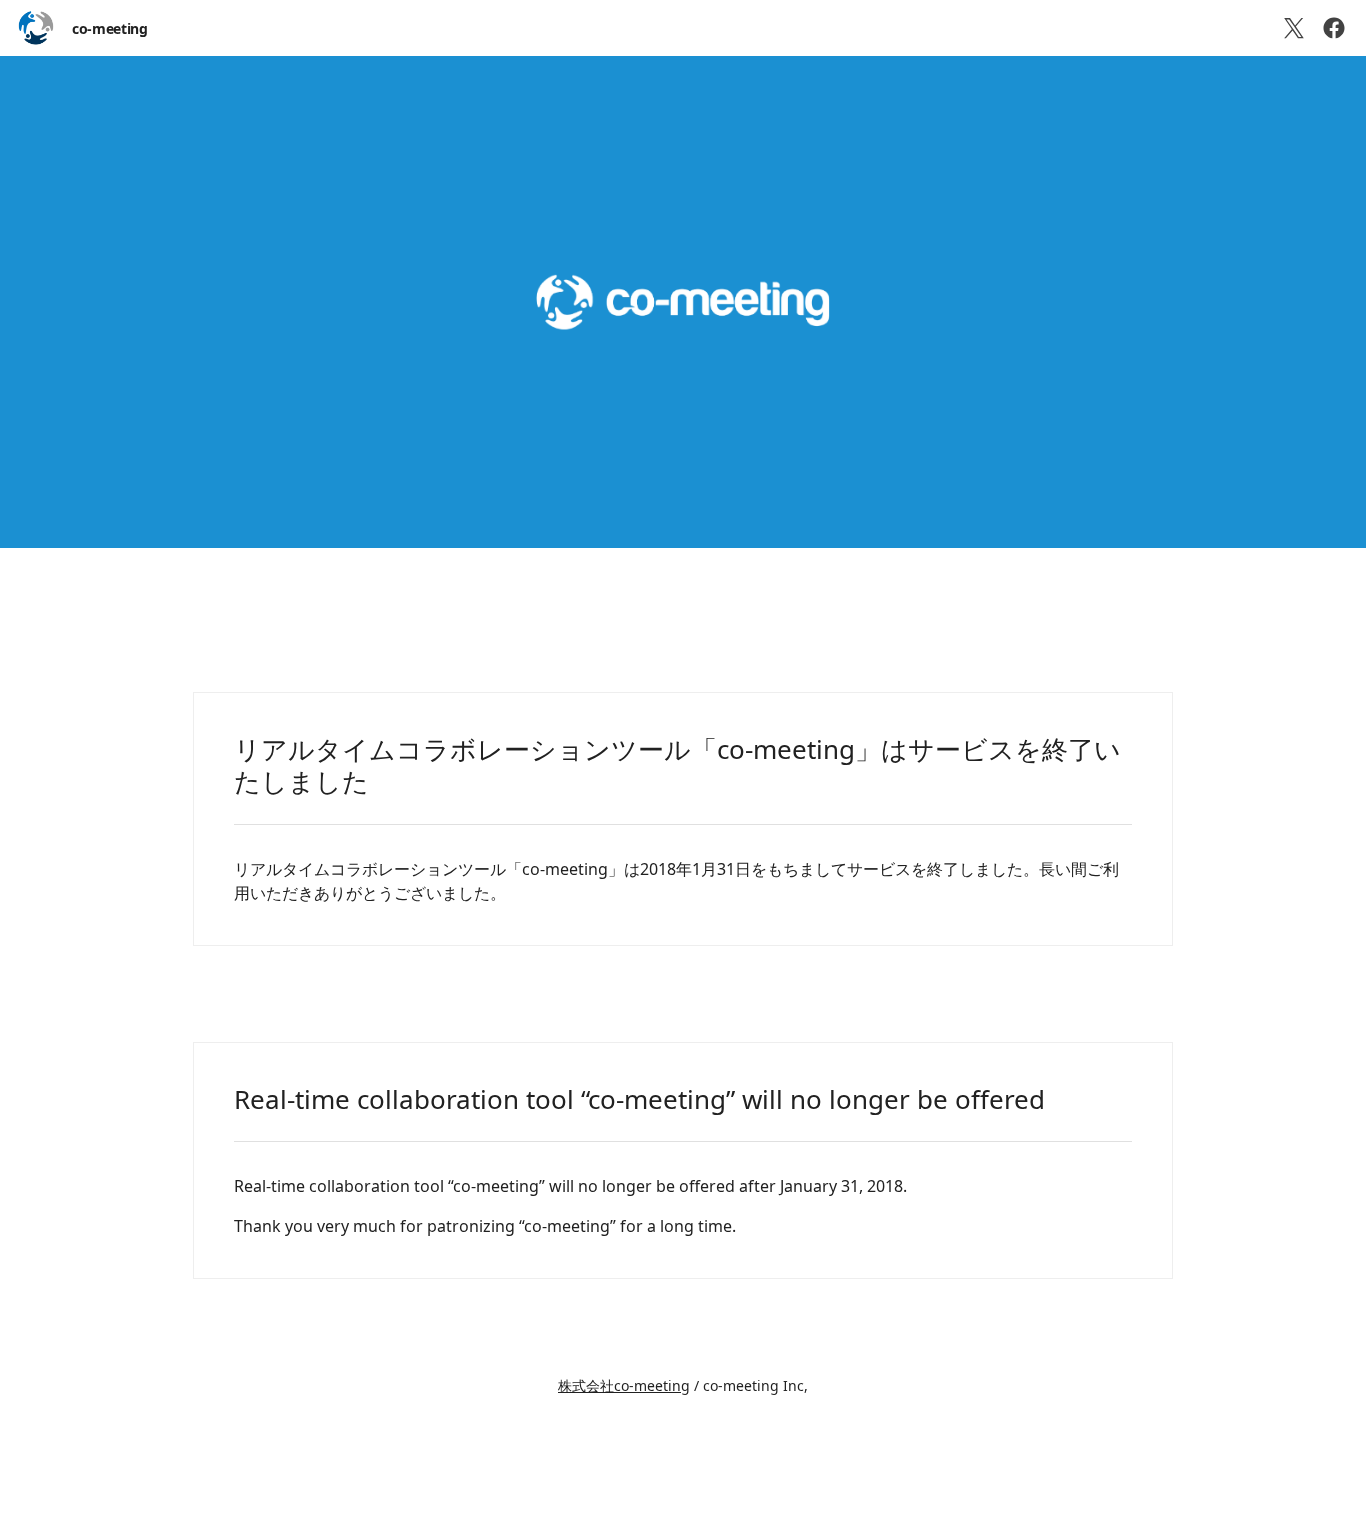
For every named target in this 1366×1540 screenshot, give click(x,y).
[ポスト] (1294, 28)
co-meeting (110, 28)
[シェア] (1334, 28)
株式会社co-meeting (624, 1385)
